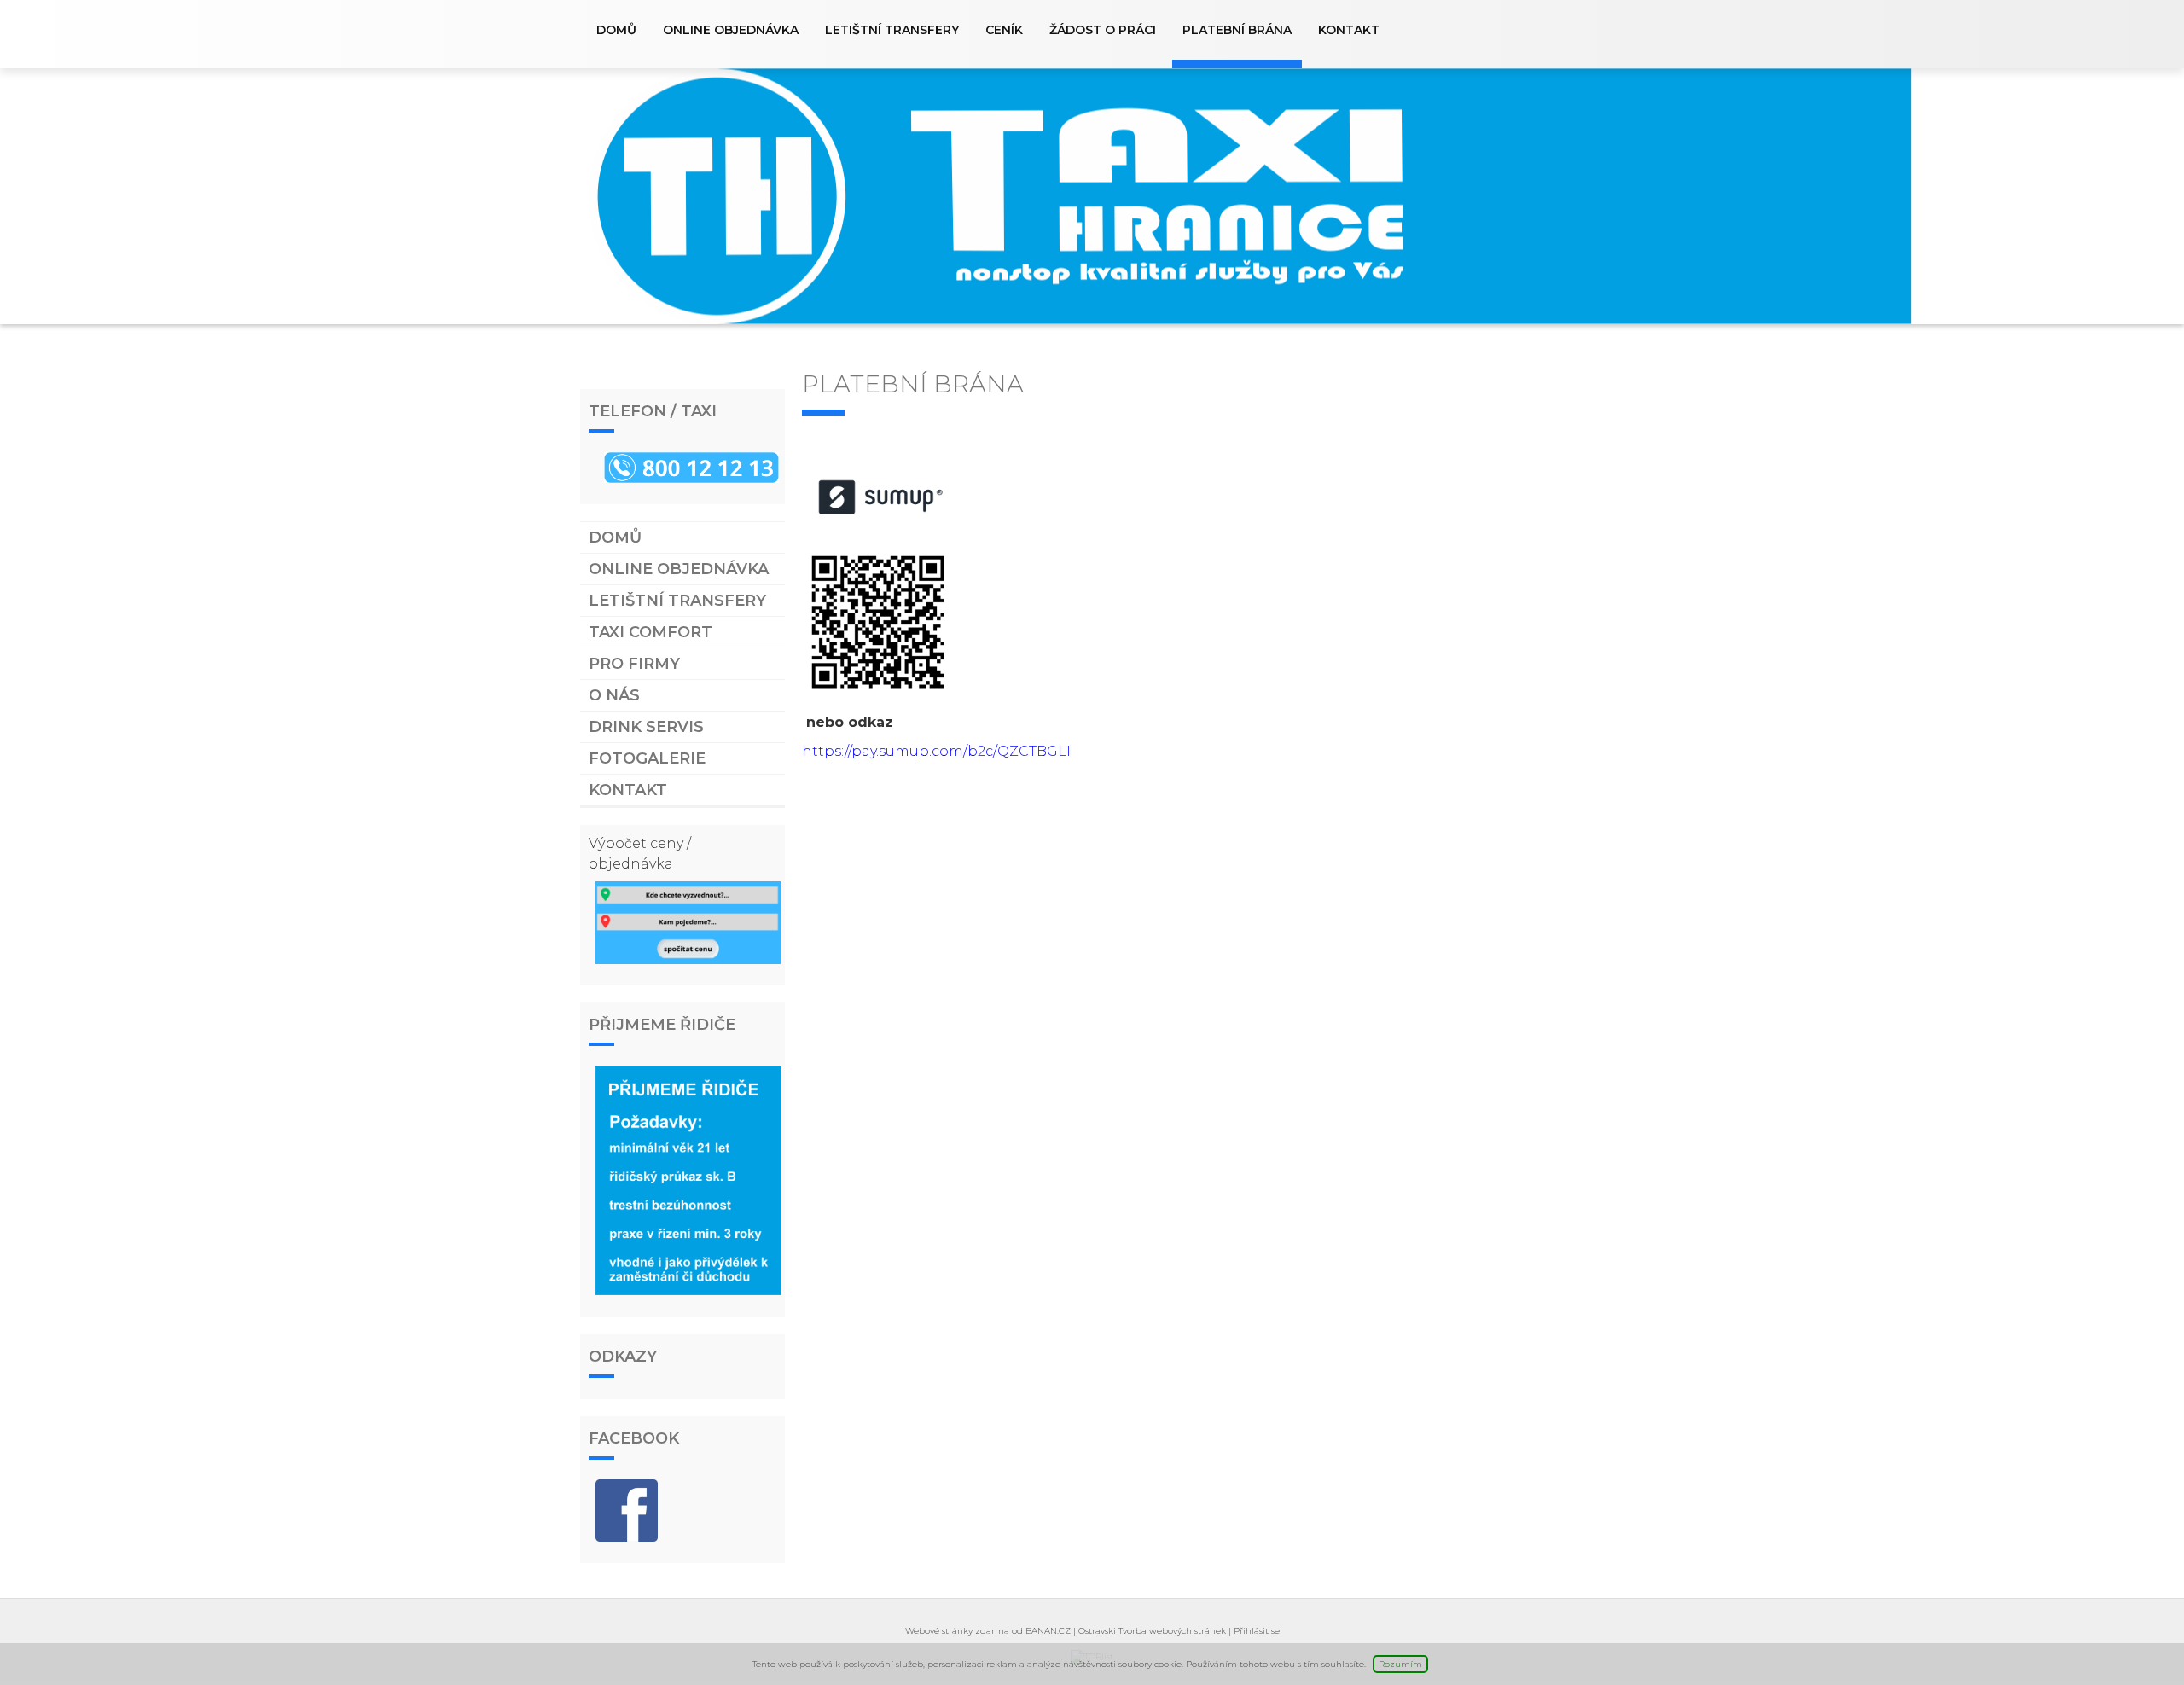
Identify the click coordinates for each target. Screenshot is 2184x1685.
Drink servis (646, 727)
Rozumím (1400, 1664)
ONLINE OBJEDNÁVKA (731, 30)
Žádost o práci (1103, 30)
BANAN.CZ (1048, 1631)
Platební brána (1237, 30)
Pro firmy (634, 664)
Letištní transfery (892, 30)
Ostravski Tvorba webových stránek (1152, 1631)
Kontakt (1349, 30)
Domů (616, 30)
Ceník (1004, 30)
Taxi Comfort (651, 632)
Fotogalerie (647, 758)
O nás (614, 695)
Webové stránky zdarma (957, 1631)
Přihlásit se (1257, 1631)
